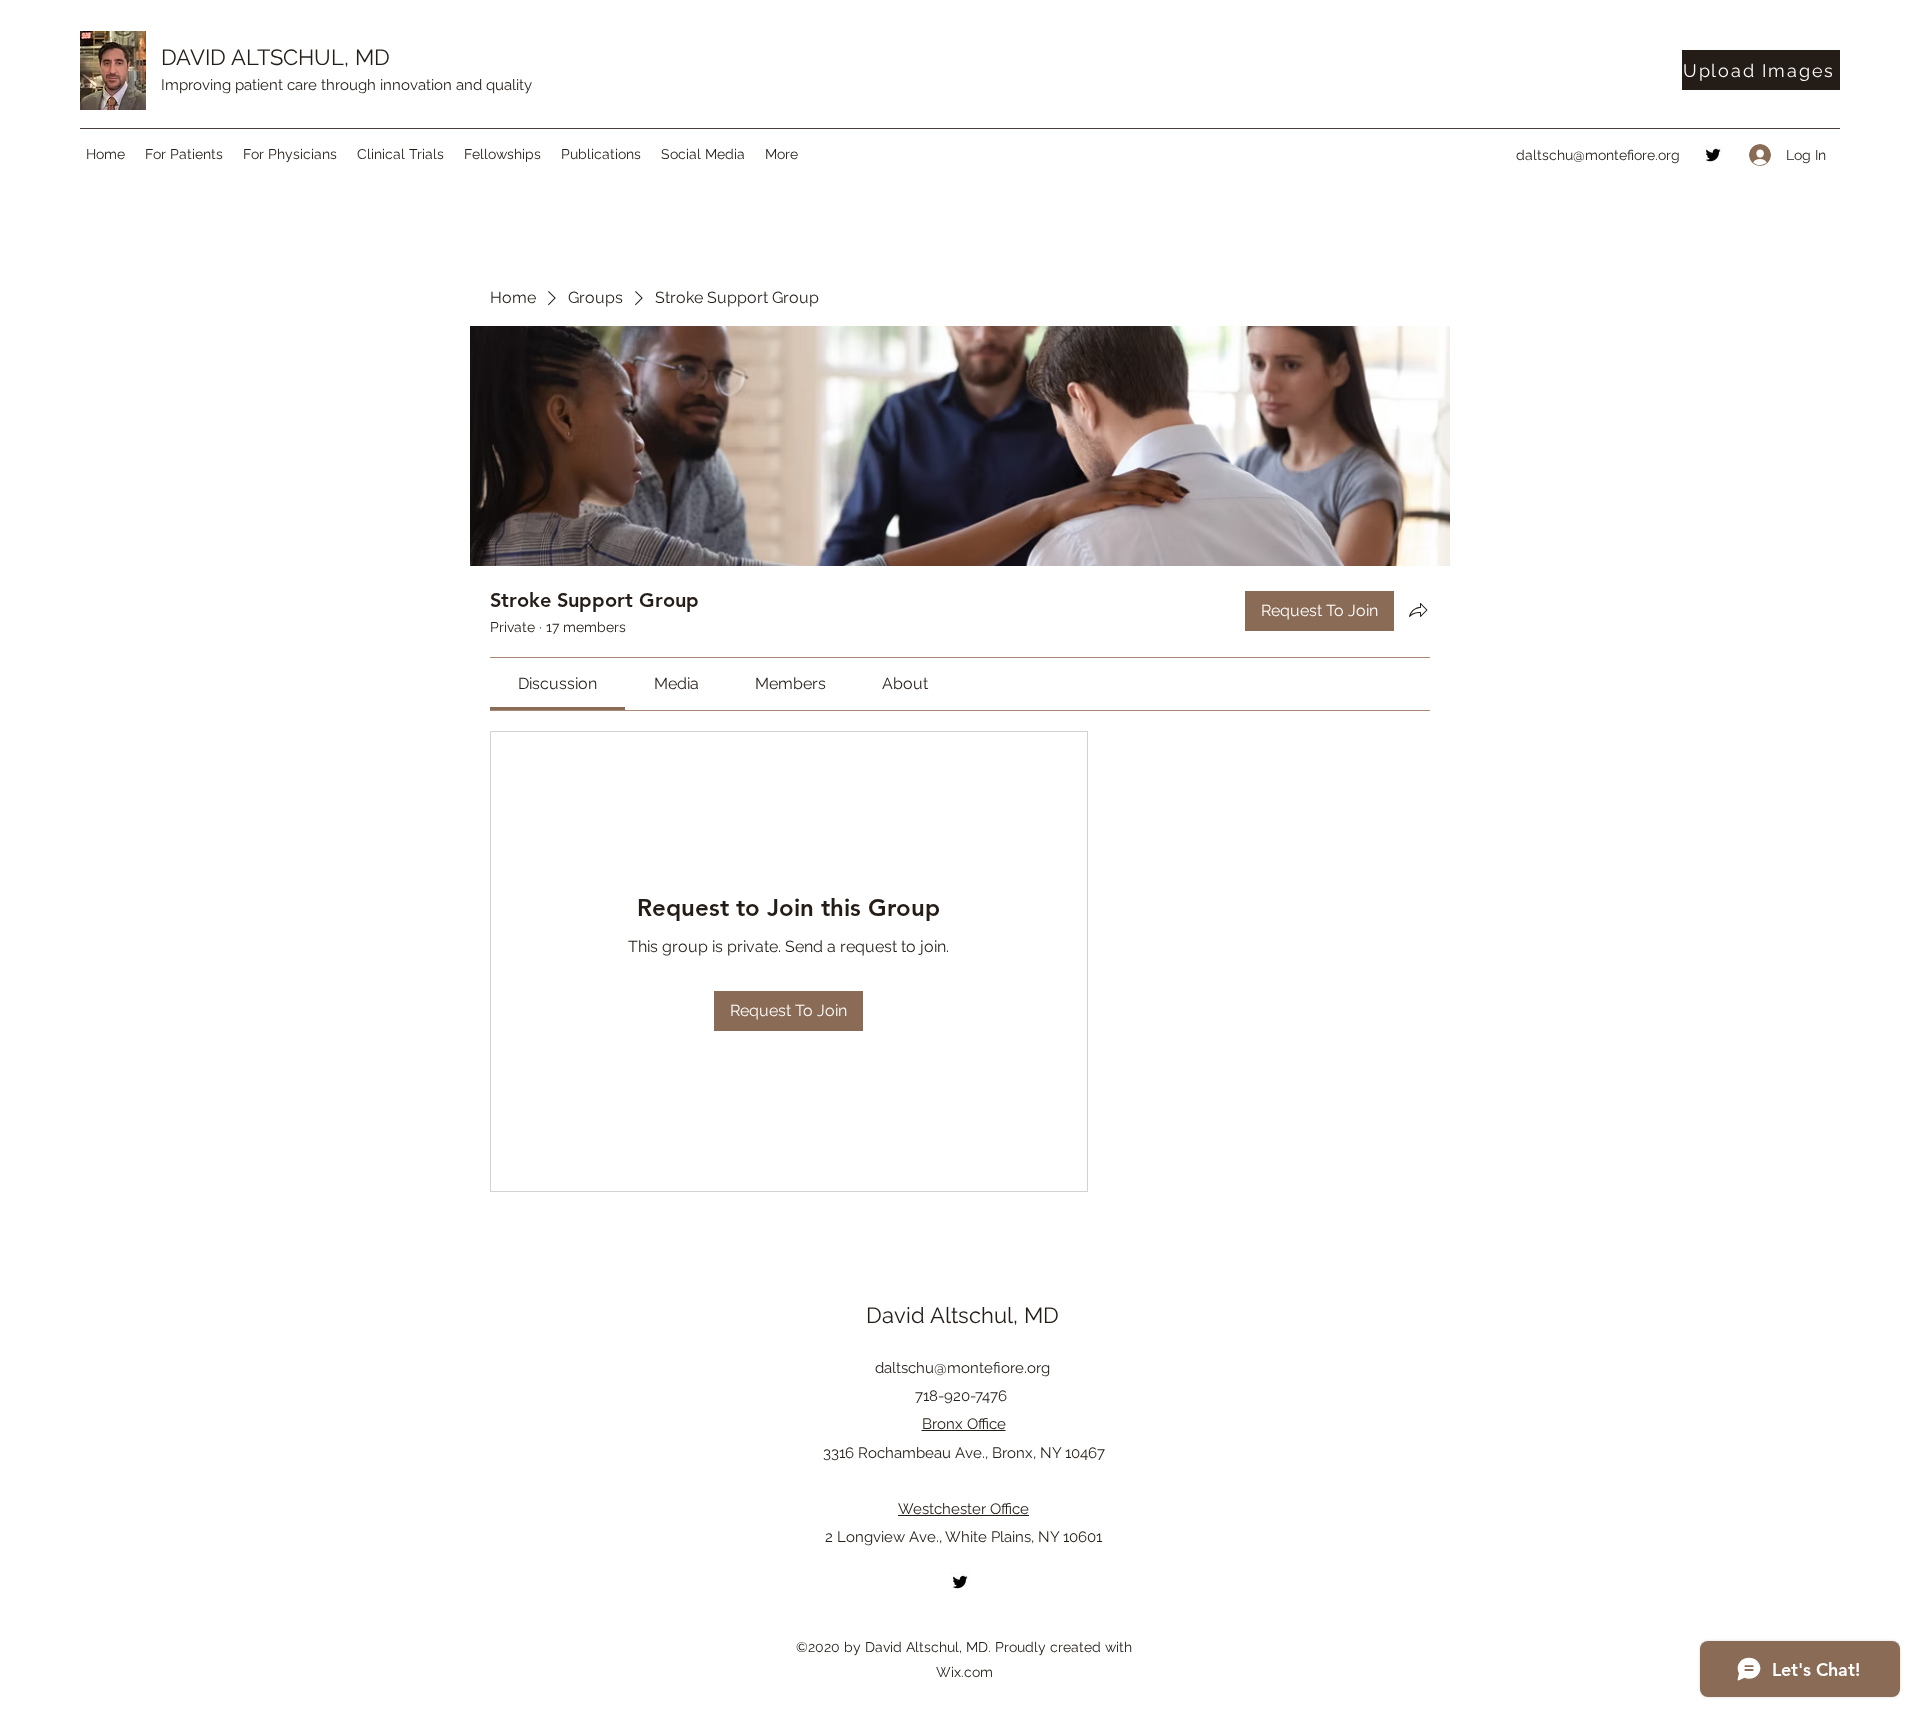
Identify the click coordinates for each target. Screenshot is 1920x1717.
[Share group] (1418, 610)
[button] (184, 154)
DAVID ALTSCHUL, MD (275, 57)
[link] (557, 683)
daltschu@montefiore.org (1598, 155)
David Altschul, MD (962, 1315)
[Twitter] (1713, 155)
